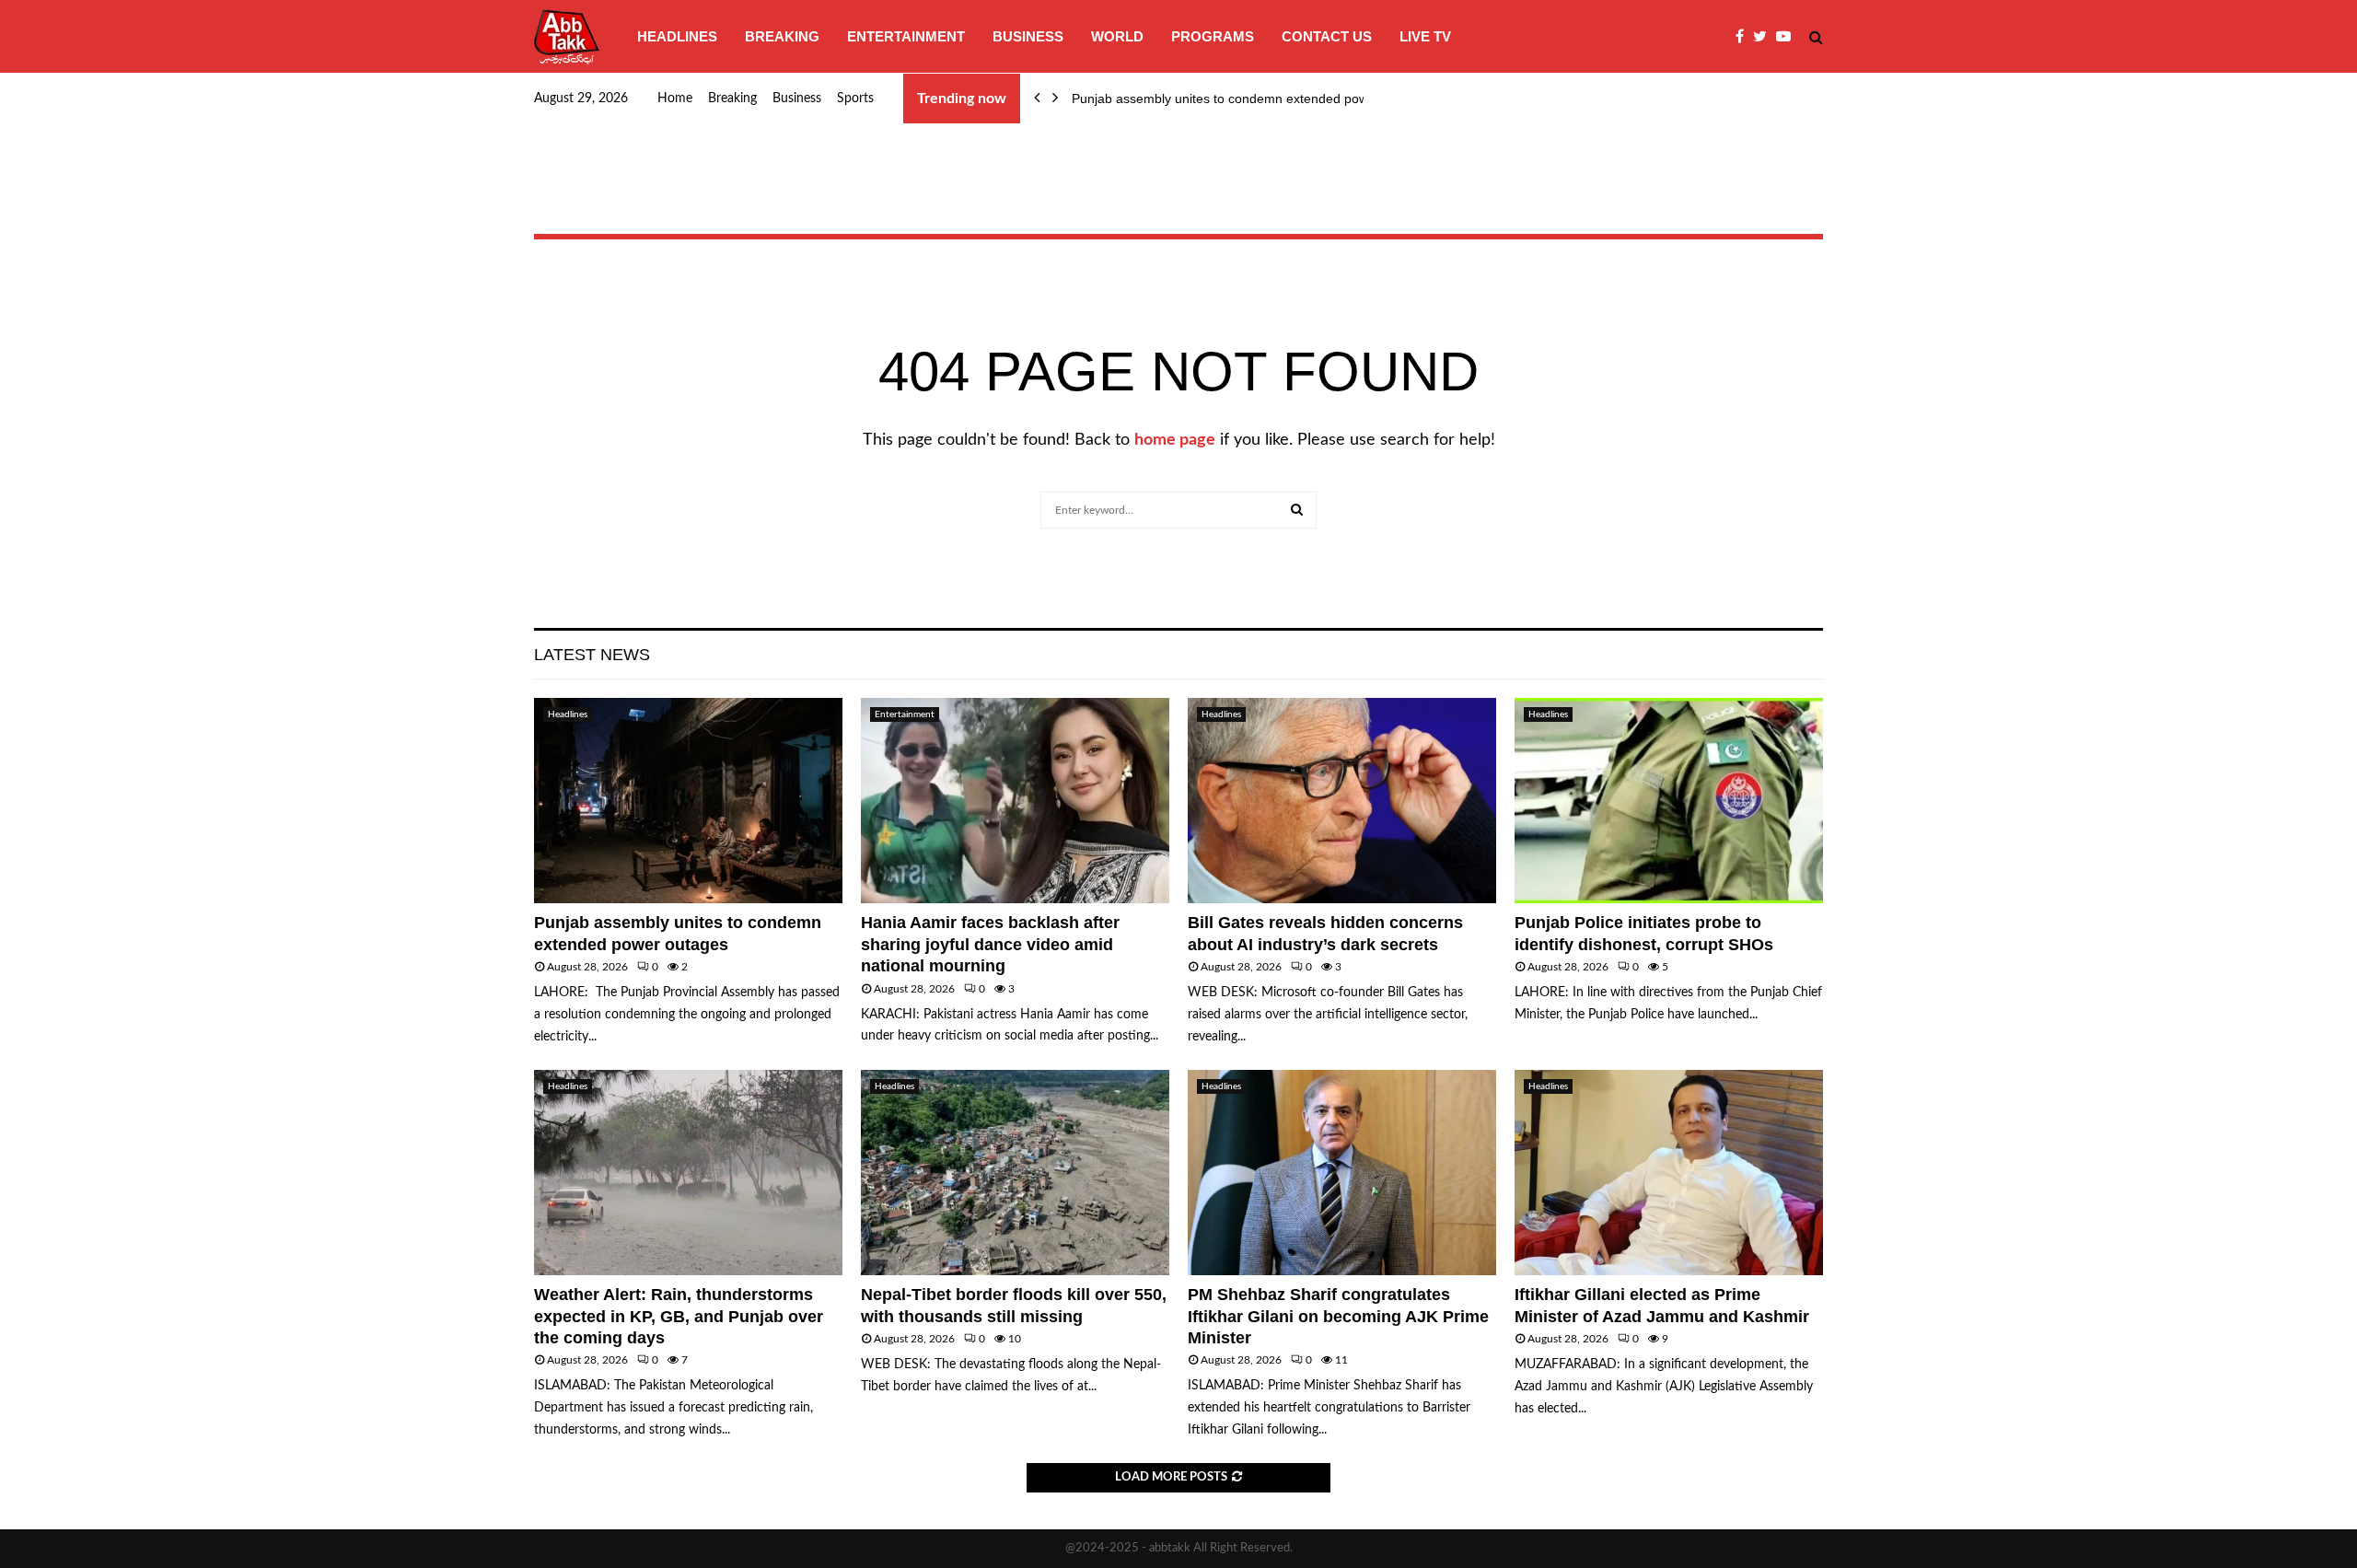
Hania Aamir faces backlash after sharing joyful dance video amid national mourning (990, 944)
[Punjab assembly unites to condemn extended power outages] (688, 801)
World (1117, 36)
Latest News (592, 655)
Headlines (677, 36)
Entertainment (906, 36)
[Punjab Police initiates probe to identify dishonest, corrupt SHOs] (1669, 801)
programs (1213, 36)
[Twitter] (1765, 37)
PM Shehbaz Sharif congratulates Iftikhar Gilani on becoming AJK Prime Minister (1338, 1316)
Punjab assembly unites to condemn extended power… (1232, 99)
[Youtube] (1788, 37)
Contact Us (1327, 36)
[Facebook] (1744, 37)
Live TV (1425, 36)
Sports (855, 99)
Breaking (782, 36)
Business (1028, 36)
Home (675, 99)
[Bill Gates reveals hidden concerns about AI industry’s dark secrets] (1342, 801)
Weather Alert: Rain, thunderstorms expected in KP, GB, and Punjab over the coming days (679, 1316)
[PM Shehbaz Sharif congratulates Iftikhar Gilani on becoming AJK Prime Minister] (1342, 1173)
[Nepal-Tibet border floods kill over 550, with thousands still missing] (1015, 1173)
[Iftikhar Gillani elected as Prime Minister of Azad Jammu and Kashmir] (1669, 1173)
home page (1175, 440)
